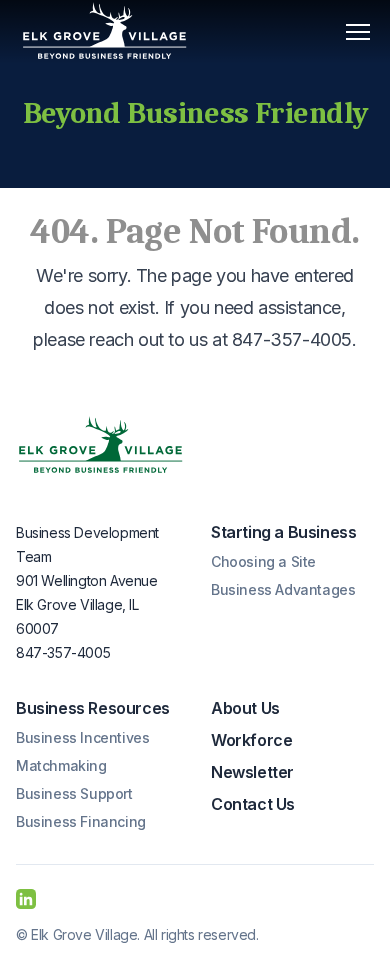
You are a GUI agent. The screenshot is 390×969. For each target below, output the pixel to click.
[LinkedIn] (26, 899)
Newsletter (252, 772)
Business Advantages (283, 589)
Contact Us (253, 804)
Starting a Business (283, 532)
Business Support (74, 793)
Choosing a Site (263, 561)
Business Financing (81, 821)
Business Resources (93, 708)
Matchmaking (61, 765)
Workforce (251, 740)
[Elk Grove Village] (101, 446)
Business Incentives (82, 737)
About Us (245, 708)
